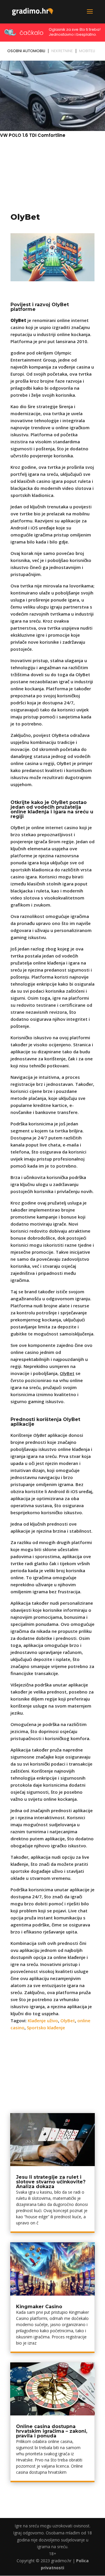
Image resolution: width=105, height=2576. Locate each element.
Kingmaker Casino (39, 2307)
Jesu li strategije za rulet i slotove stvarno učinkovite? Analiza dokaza (51, 2182)
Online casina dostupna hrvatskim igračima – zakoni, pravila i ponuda (52, 2431)
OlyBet (68, 2020)
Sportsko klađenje (46, 2028)
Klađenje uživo (43, 2020)
